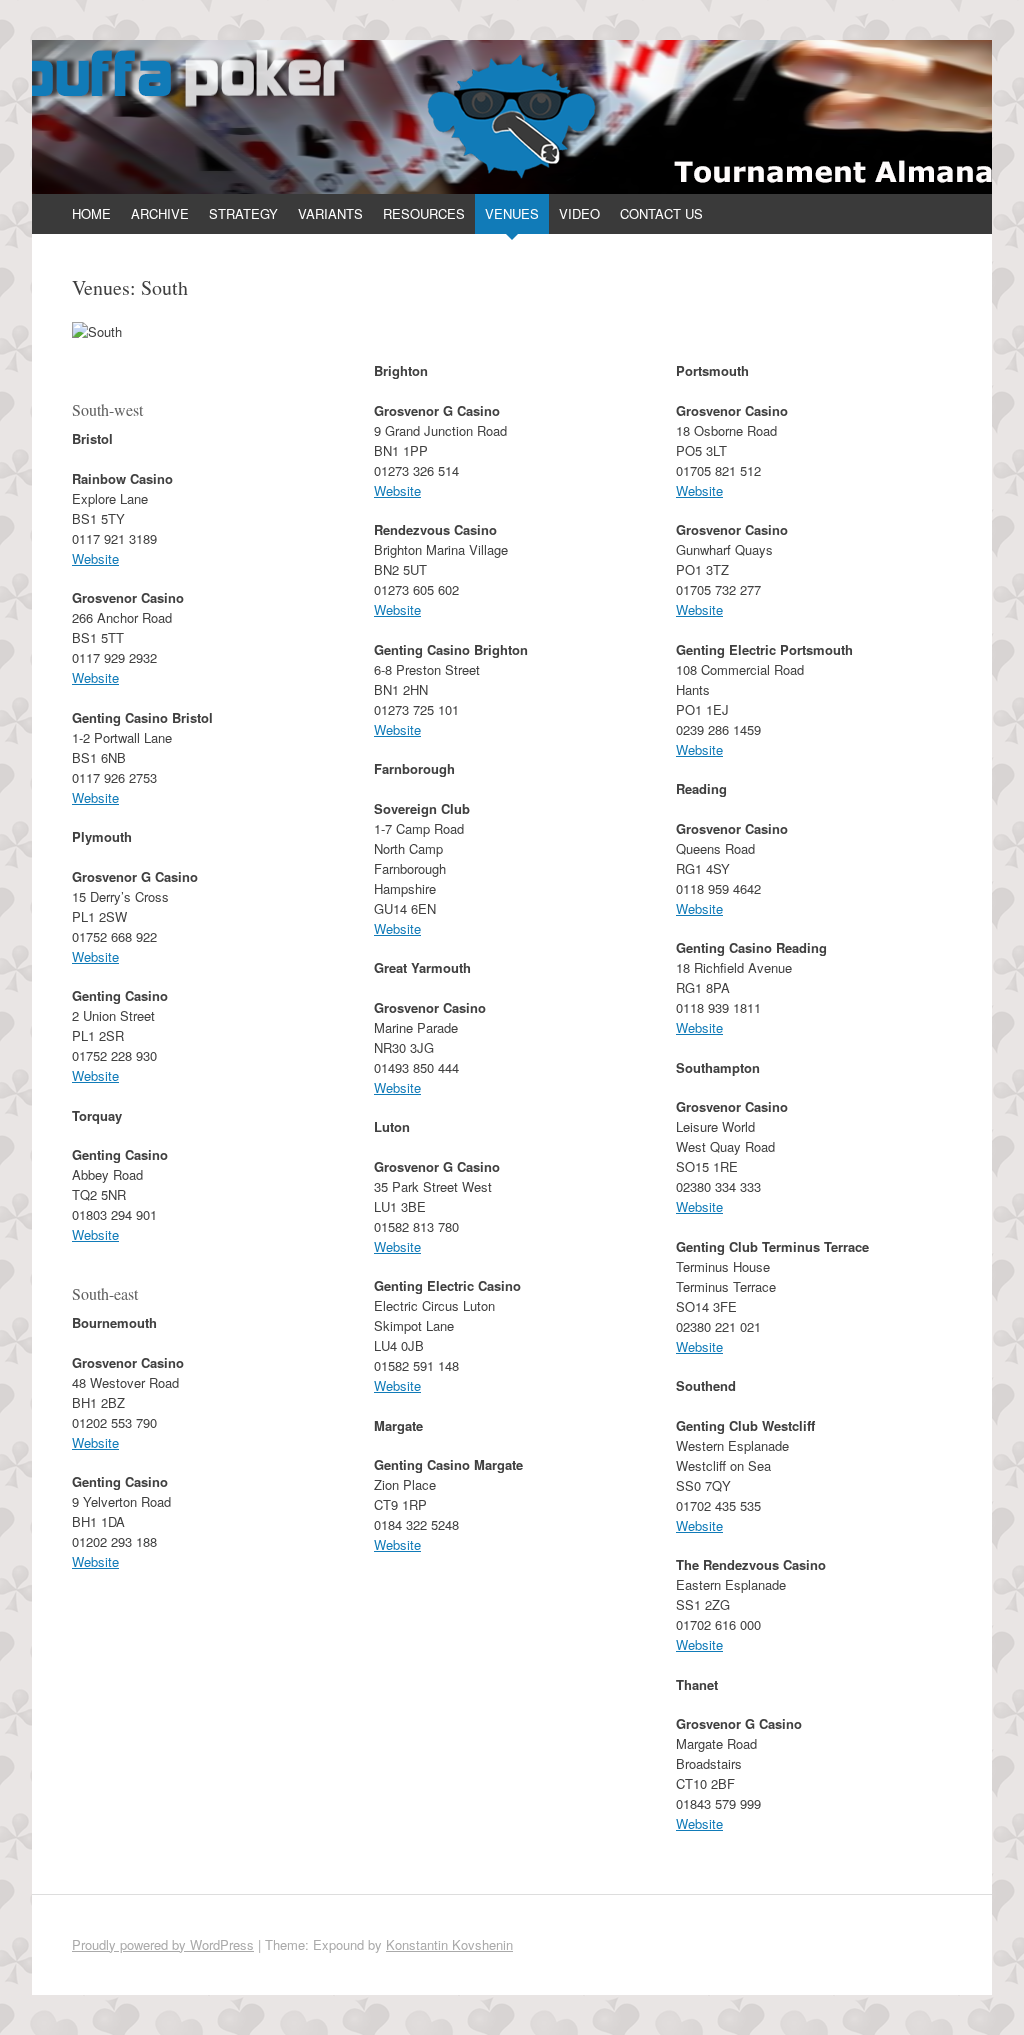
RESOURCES (424, 213)
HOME (91, 213)
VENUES (512, 213)
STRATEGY (243, 213)
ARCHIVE (160, 213)
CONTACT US (661, 213)
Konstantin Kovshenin (449, 1944)
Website (95, 558)
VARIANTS (330, 213)
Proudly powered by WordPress (163, 1944)
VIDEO (579, 213)
